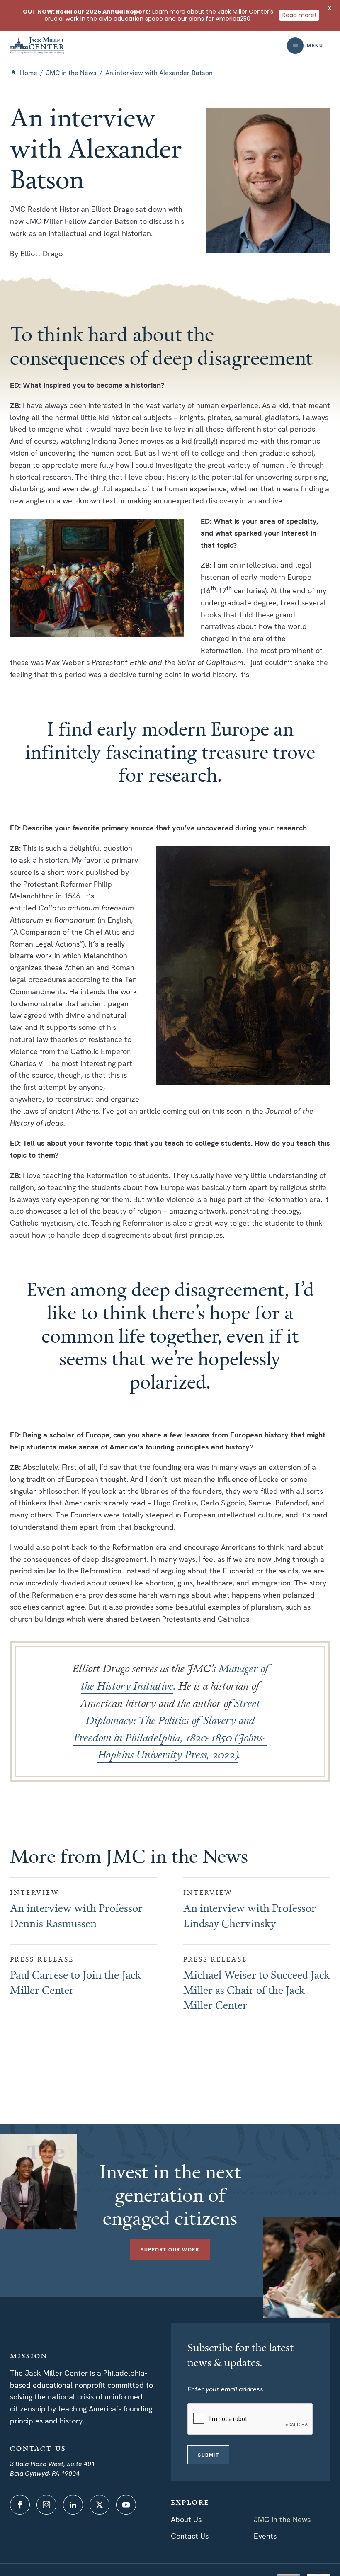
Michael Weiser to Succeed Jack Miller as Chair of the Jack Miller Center (256, 1990)
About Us (186, 2519)
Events (265, 2536)
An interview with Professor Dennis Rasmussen (76, 1915)
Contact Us (190, 2536)
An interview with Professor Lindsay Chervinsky (250, 1915)
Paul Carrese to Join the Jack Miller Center (75, 1982)
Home (29, 73)
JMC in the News (71, 73)
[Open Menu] (295, 46)
